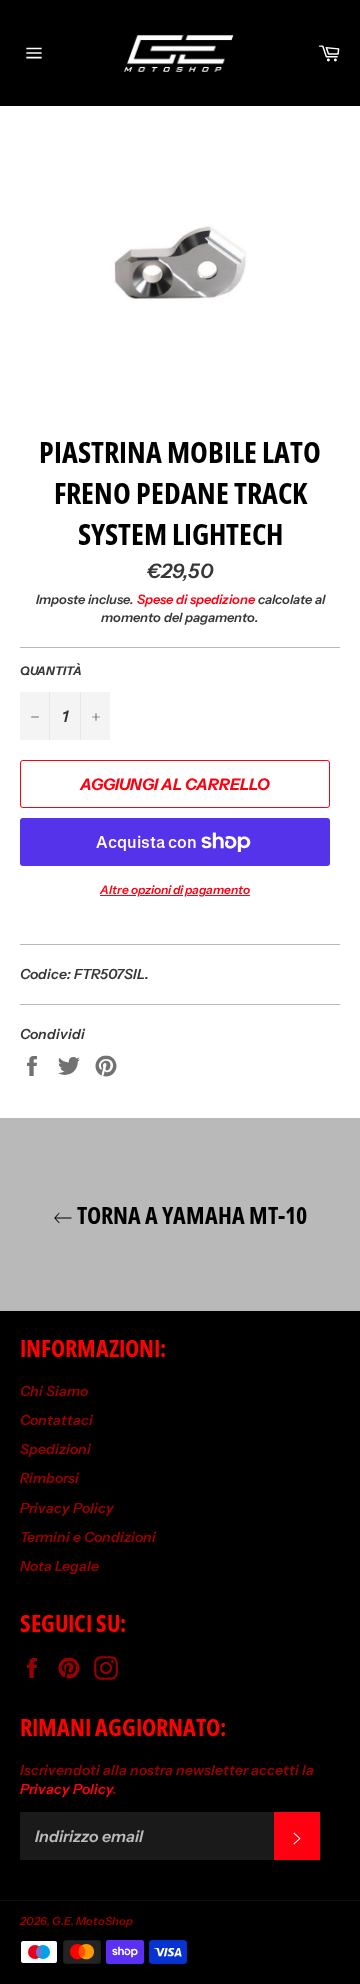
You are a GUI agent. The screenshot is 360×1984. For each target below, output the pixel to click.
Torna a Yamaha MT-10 (190, 1214)
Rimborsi (49, 1478)
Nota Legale (59, 1566)
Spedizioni (55, 1449)
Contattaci (56, 1420)
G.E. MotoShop (92, 1921)
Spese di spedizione (196, 599)
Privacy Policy (67, 1508)
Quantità (51, 670)
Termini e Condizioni (88, 1537)
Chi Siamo (54, 1391)
